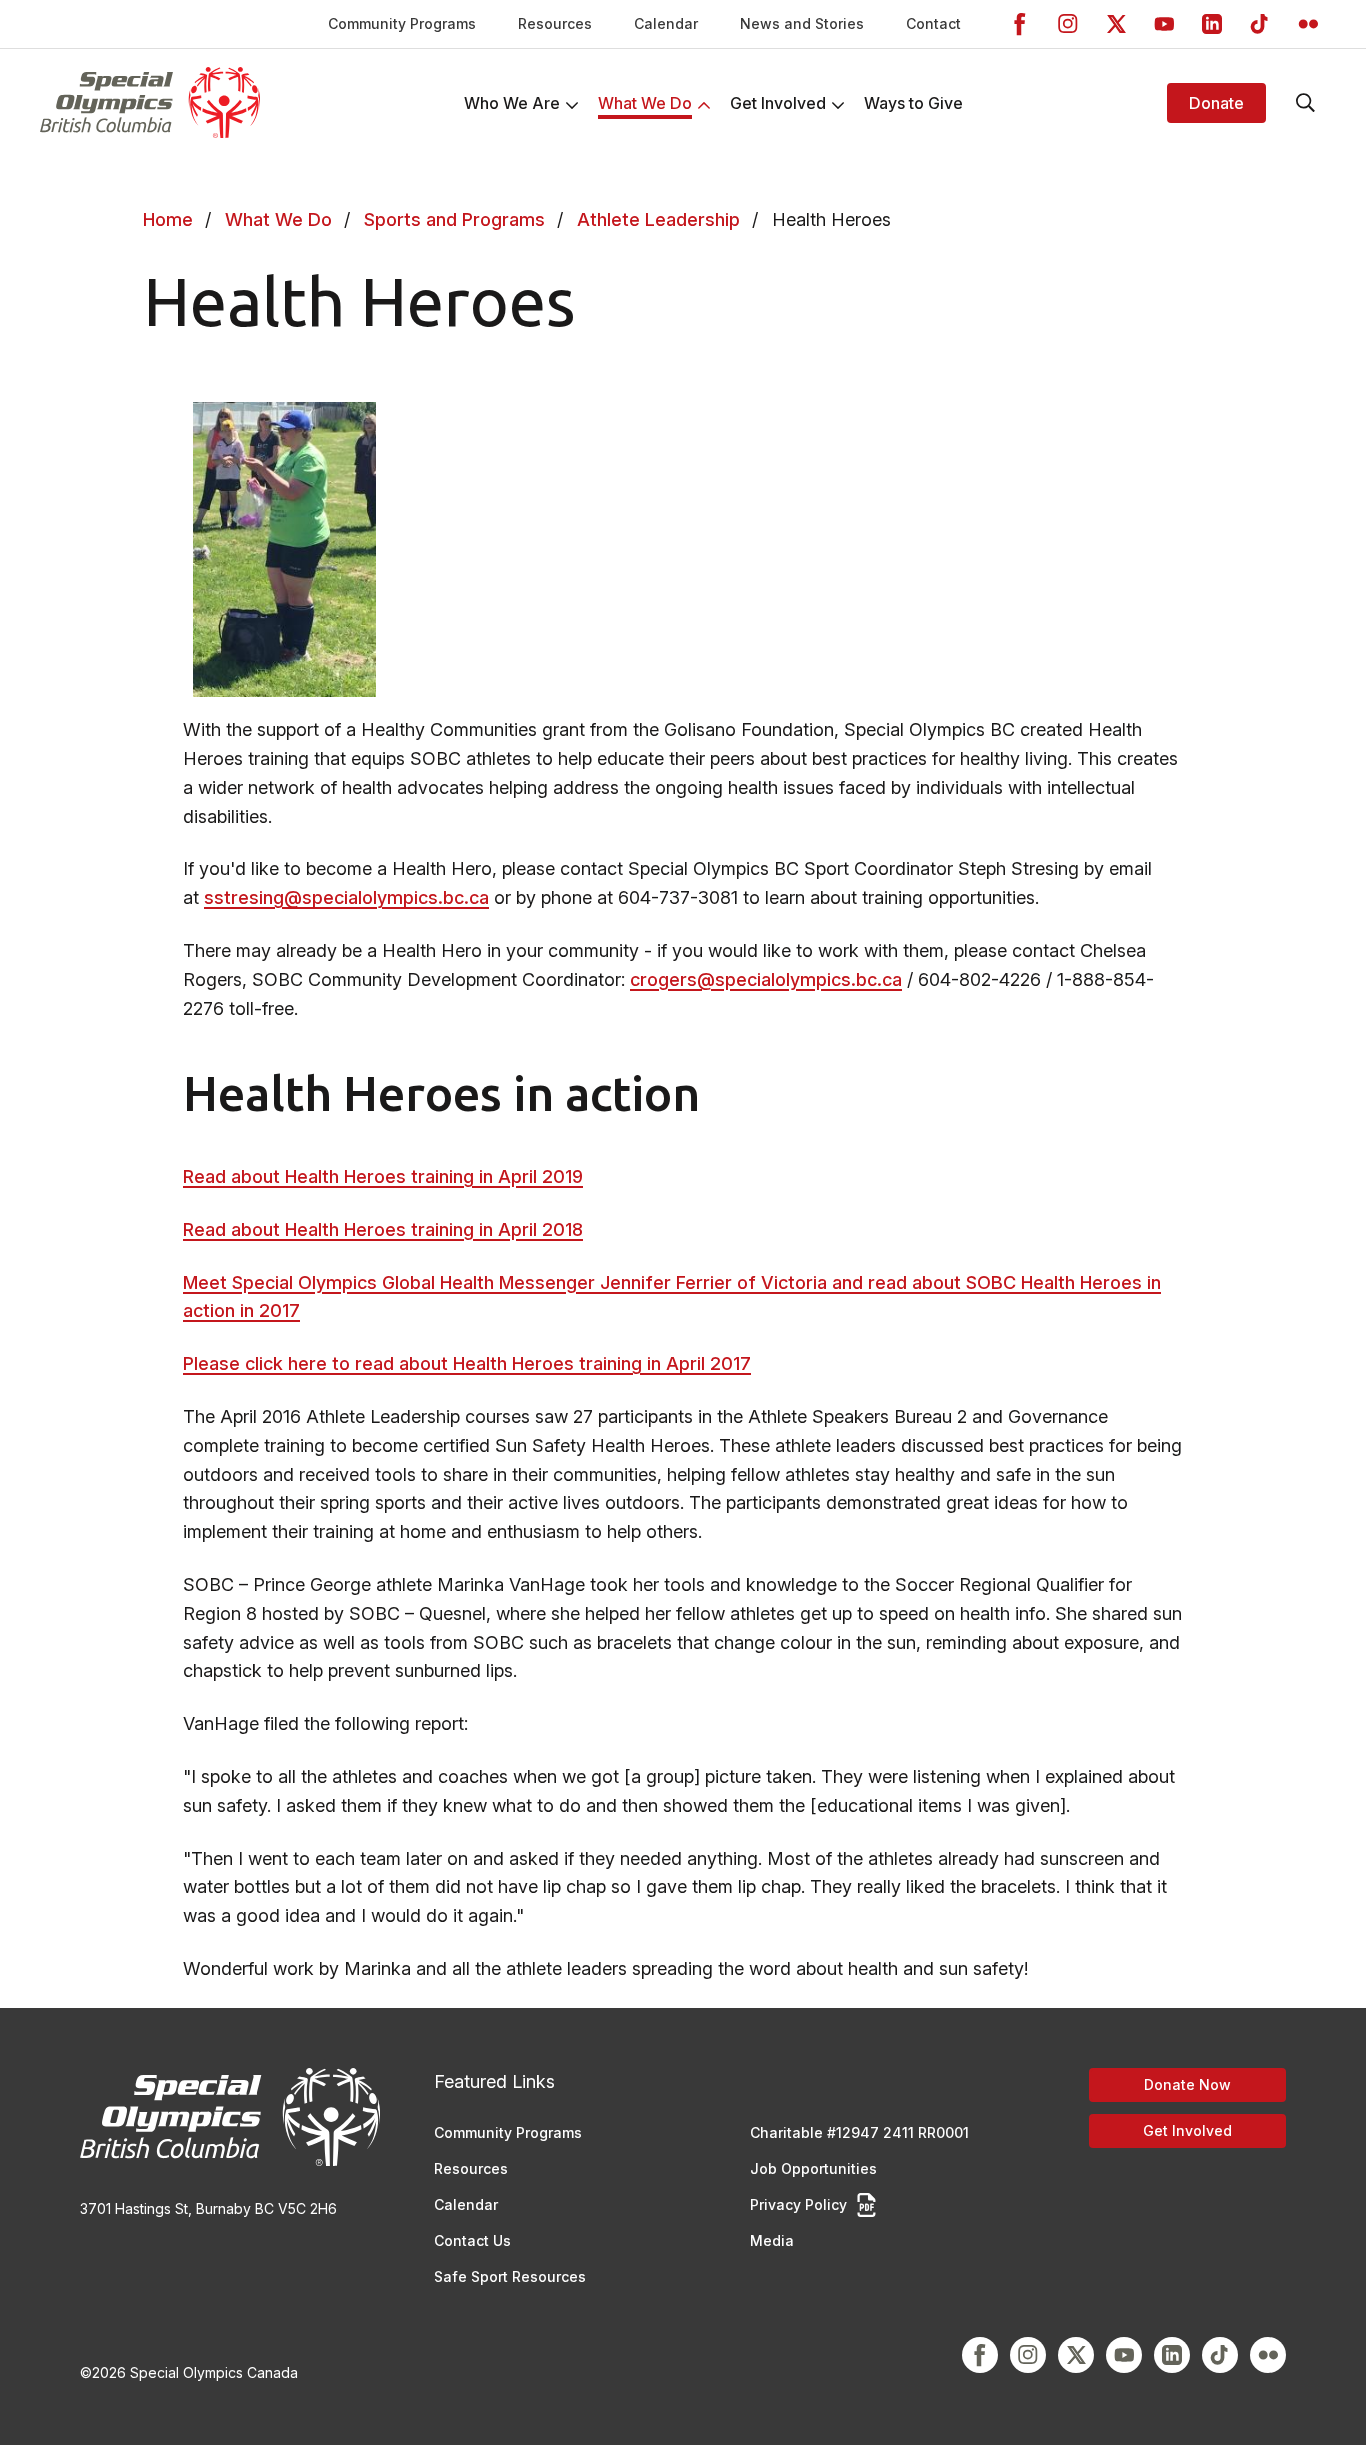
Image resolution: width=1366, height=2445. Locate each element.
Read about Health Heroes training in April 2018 (383, 1229)
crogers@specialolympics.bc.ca (766, 979)
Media (772, 2240)
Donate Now (1187, 2084)
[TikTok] (1260, 24)
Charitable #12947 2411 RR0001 (859, 2132)
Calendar (666, 23)
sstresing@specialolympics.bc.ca (346, 897)
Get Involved (1187, 2130)
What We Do (278, 219)
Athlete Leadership (658, 219)
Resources (555, 23)
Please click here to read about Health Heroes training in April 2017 (467, 1363)
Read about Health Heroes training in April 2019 (383, 1176)
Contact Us (472, 2240)
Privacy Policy (798, 2204)
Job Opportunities (813, 2168)
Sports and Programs (454, 219)
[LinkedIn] (1212, 24)
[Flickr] (1308, 24)
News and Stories (802, 23)
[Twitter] (1116, 24)
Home (168, 219)
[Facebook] (1020, 24)
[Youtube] (1164, 24)
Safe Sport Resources (510, 2276)
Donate (1216, 103)
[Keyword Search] (1306, 103)
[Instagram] (1068, 24)
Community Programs (402, 23)
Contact (933, 23)
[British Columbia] (150, 102)
